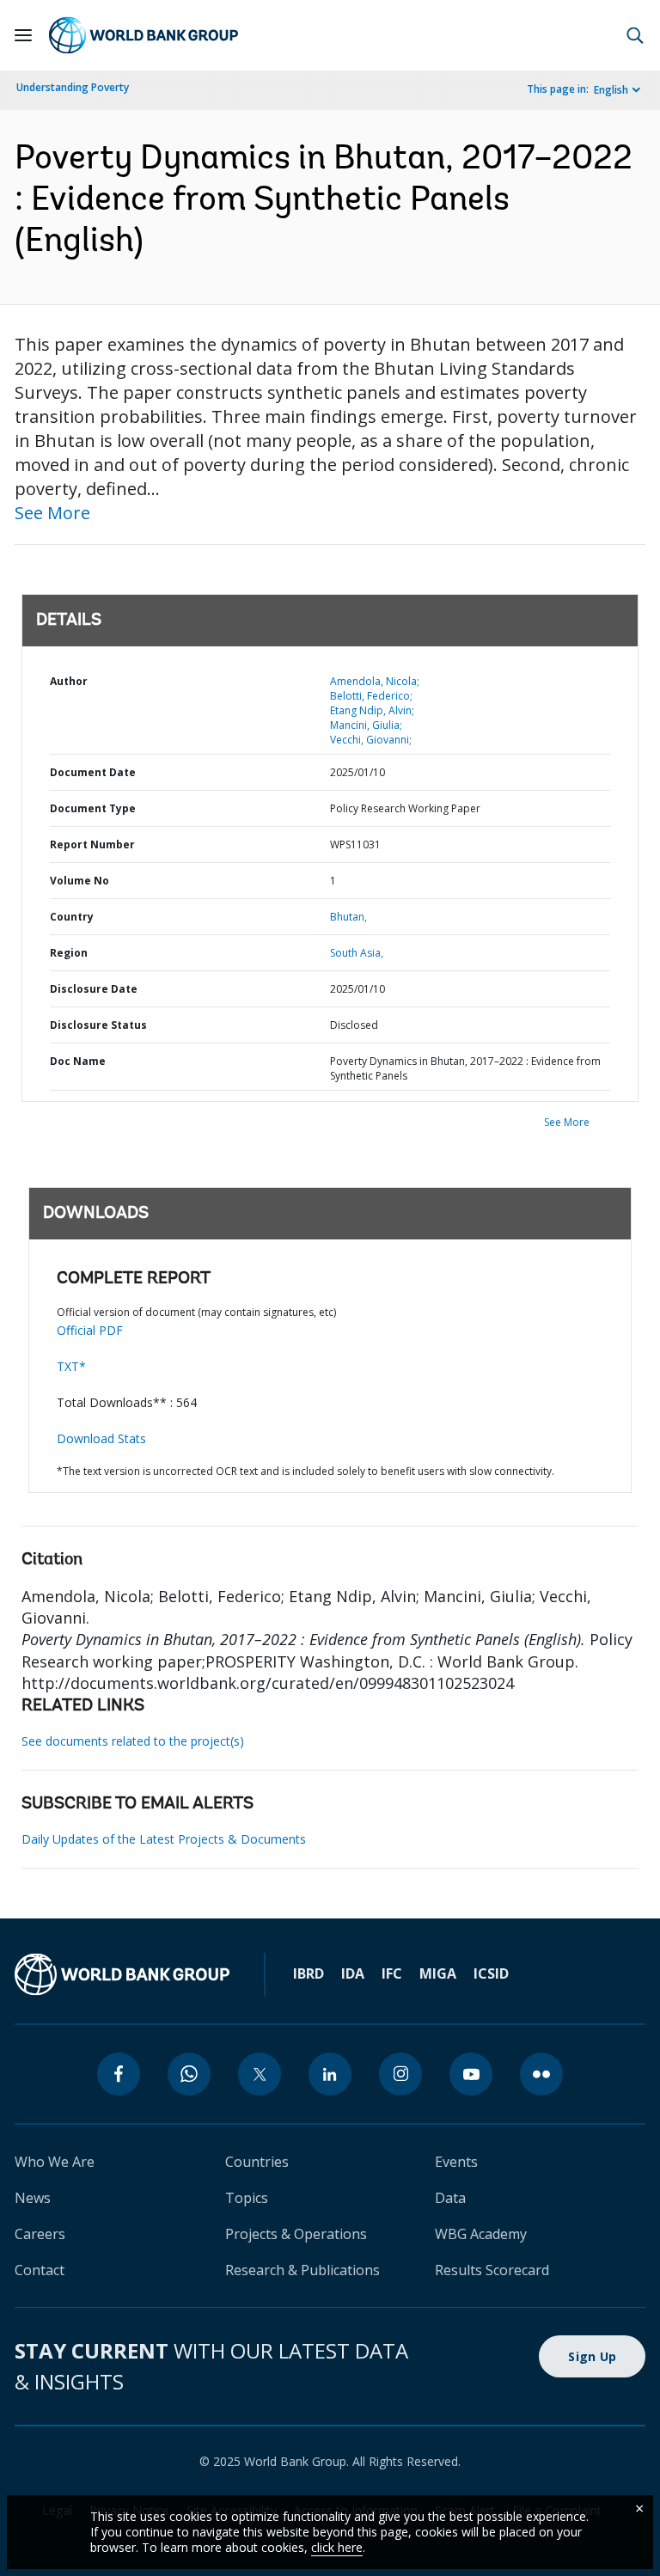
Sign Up (592, 2356)
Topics (247, 2198)
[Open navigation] (23, 35)
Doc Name (78, 1061)
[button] (635, 35)
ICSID (491, 1973)
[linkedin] (330, 2074)
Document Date (93, 772)
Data (450, 2198)
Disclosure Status (98, 1025)
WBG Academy (481, 2234)
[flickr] (541, 2074)
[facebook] (119, 2074)
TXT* (71, 1366)
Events (456, 2162)
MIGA (438, 1973)
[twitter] (260, 2074)
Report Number (92, 844)
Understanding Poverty (73, 87)
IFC (392, 1973)
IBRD (309, 1973)
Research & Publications (302, 2270)
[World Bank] (122, 1974)
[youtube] (471, 2074)
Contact (40, 2270)
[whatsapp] (189, 2074)
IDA (353, 1973)
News (33, 2198)
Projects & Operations (296, 2234)
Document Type (93, 808)
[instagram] (400, 2074)
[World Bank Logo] (144, 35)
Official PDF (90, 1330)
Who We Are (55, 2162)
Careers (40, 2234)
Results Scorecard (492, 2270)
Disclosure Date (94, 989)
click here (337, 2547)
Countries (257, 2162)
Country (72, 917)
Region (69, 953)
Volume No (79, 881)
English (611, 90)
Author (69, 681)
